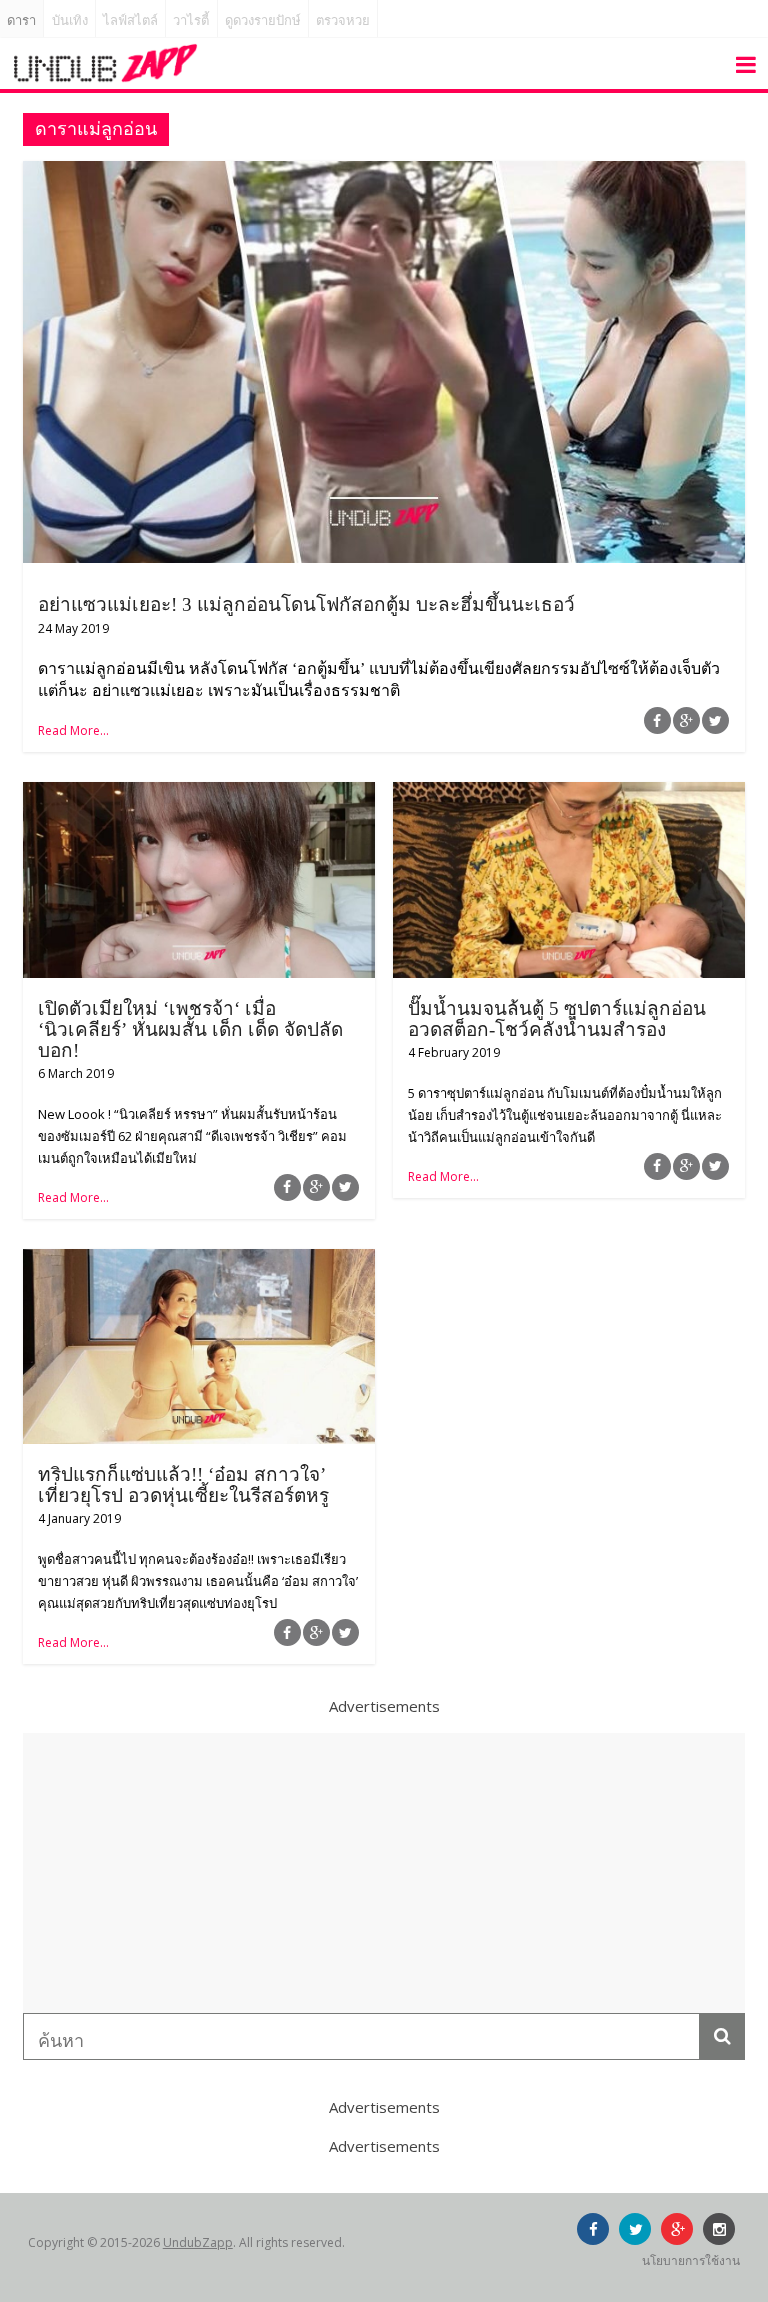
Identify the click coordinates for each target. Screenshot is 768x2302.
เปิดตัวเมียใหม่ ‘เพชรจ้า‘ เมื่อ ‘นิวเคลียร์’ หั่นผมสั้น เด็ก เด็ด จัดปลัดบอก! (190, 1029)
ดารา (21, 20)
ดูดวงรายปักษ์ (263, 20)
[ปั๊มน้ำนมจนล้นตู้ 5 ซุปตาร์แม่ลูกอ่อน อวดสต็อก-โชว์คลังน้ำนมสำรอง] (569, 794)
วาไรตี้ (191, 20)
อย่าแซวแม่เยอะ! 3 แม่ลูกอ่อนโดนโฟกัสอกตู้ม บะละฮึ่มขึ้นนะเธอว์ (306, 604)
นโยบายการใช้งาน (691, 2260)
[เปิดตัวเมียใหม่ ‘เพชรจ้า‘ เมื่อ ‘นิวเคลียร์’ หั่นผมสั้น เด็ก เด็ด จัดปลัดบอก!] (199, 794)
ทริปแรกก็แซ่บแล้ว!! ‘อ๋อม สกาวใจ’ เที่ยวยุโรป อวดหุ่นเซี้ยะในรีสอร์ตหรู (183, 1485)
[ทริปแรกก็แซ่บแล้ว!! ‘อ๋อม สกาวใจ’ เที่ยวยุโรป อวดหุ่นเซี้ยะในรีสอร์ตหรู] (199, 1261)
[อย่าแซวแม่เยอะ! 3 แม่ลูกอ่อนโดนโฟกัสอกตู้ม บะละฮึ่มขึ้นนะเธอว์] (384, 173)
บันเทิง (70, 20)
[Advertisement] (384, 1873)
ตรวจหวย (343, 20)
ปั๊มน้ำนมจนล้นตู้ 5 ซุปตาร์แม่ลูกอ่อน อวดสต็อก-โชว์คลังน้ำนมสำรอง (557, 1019)
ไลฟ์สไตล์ (130, 20)
